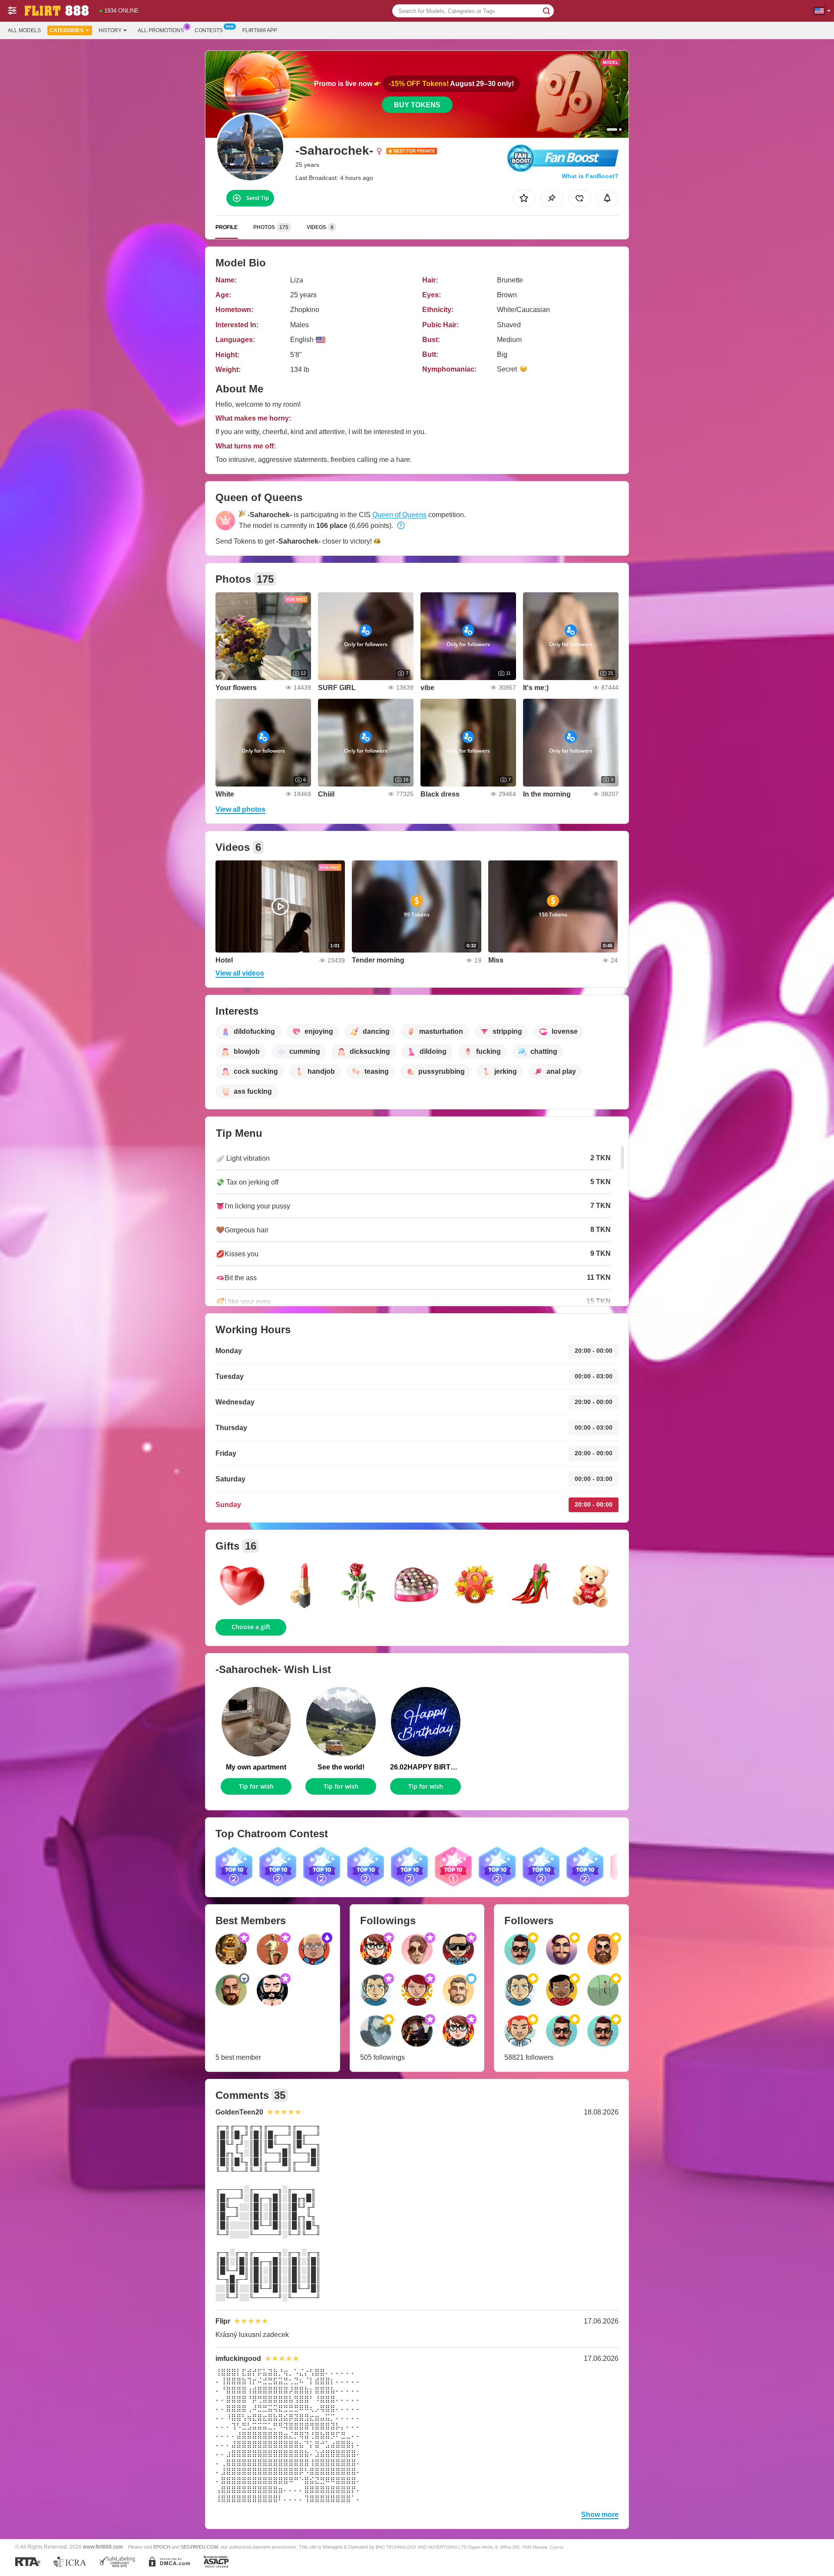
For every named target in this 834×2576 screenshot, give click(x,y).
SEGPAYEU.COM (199, 2547)
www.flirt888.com (103, 2547)
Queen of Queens (399, 515)
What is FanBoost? (590, 176)
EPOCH (162, 2547)
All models (24, 30)
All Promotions (161, 30)
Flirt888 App (260, 30)
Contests (209, 30)
